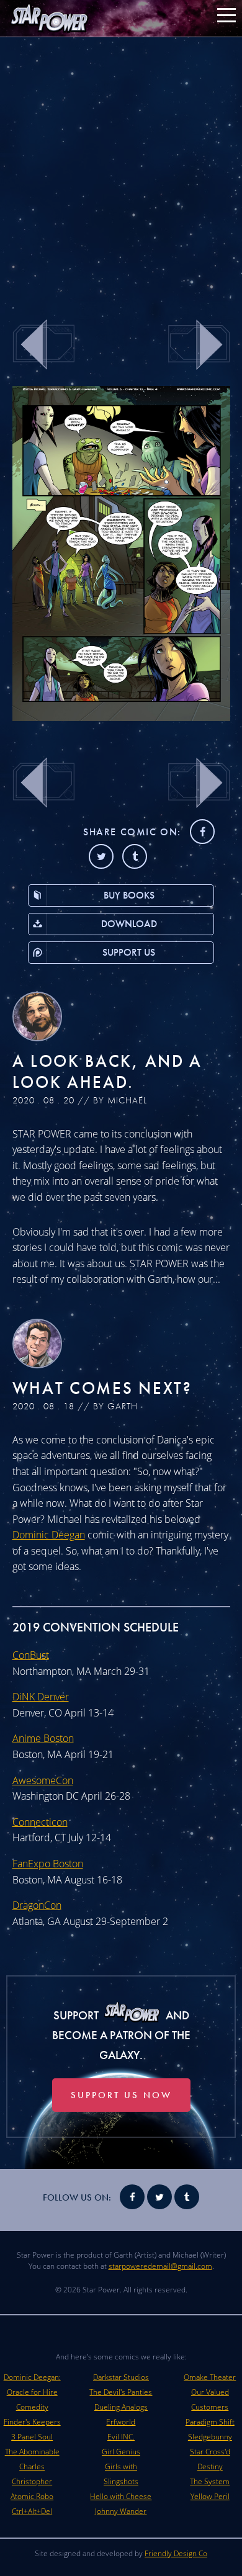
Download (129, 924)
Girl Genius (121, 2452)
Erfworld (121, 2422)
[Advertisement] (121, 171)
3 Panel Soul (32, 2437)
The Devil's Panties (121, 2392)
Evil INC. (121, 2437)
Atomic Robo (32, 2496)
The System (210, 2481)
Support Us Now (121, 2095)
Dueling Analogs (121, 2407)
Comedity (32, 2407)
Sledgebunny (210, 2437)
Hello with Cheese (121, 2496)
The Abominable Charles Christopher (32, 2466)
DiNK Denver (41, 1697)
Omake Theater (210, 2377)
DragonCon (37, 1905)
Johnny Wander (121, 2511)
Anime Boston (43, 1738)
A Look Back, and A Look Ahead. (108, 1071)
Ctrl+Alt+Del (32, 2511)
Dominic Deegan (49, 1535)
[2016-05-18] (121, 717)
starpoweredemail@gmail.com (160, 2266)
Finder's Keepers (32, 2422)
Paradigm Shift (210, 2422)
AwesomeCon (43, 1780)
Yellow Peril (210, 2496)
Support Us (129, 952)
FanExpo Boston (48, 1864)
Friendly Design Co (176, 2553)
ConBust (31, 1655)
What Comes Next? (102, 1388)
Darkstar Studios (121, 2377)
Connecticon (40, 1822)
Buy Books (129, 895)
